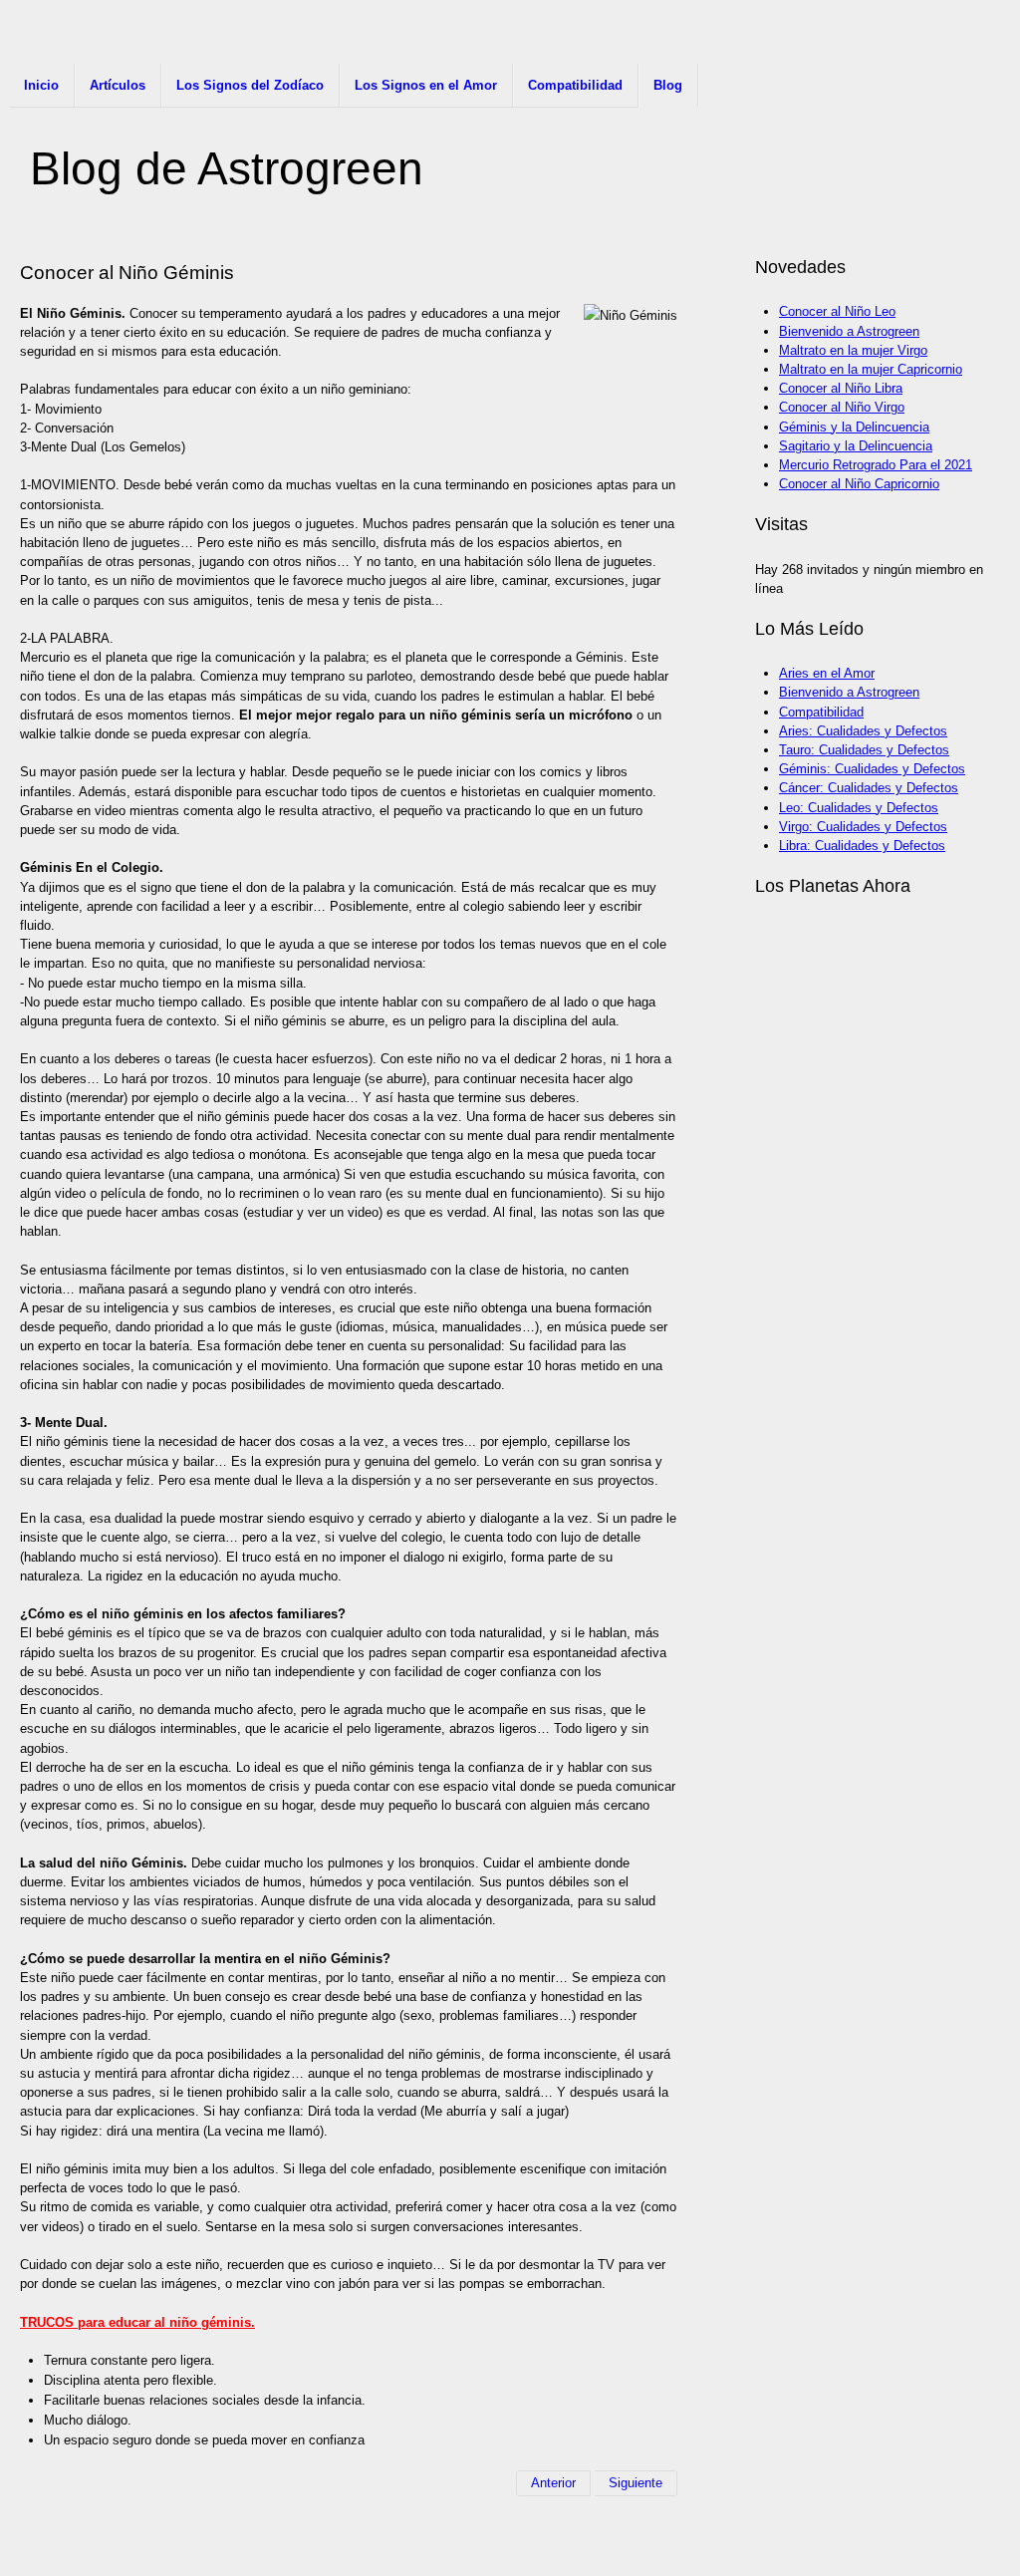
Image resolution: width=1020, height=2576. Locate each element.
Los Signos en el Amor (426, 85)
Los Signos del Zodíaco (250, 85)
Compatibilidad (575, 85)
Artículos (118, 85)
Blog (668, 85)
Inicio (41, 85)
